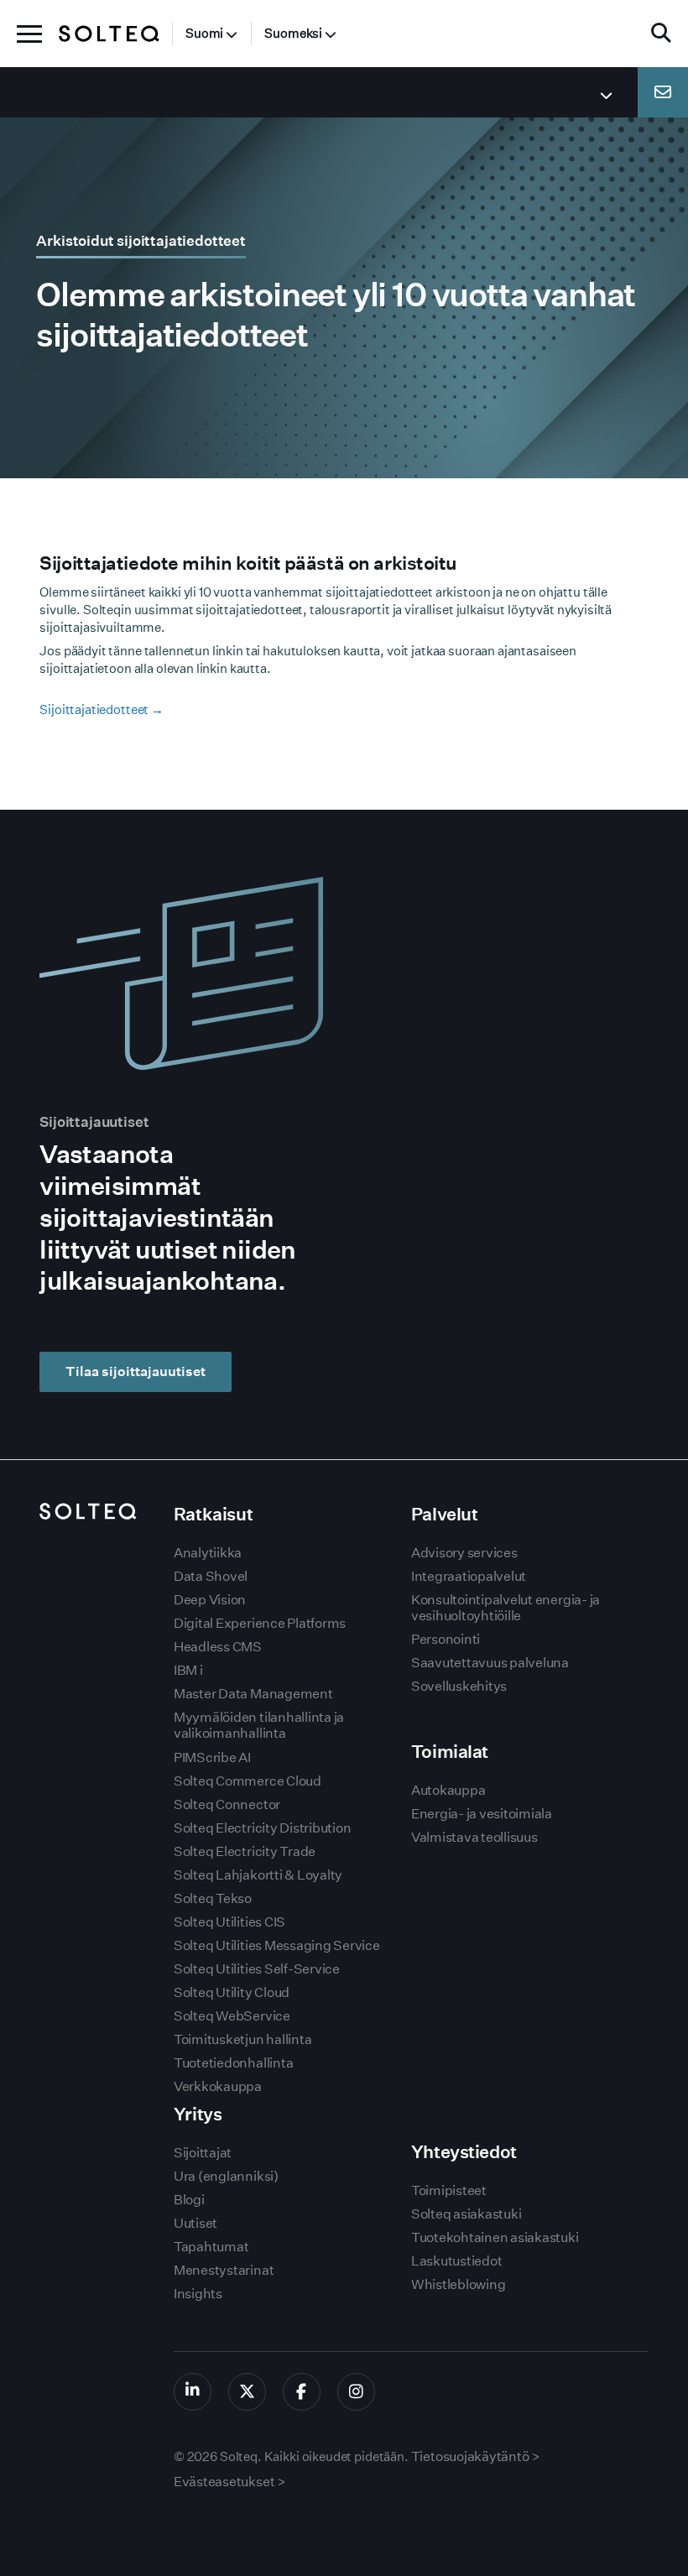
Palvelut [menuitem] (445, 1514)
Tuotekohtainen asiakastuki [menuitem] (495, 2237)
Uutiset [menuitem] (195, 2223)
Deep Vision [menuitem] (210, 1600)
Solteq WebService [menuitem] (232, 2016)
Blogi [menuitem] (189, 2200)
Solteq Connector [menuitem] (227, 1804)
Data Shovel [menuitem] (211, 1576)
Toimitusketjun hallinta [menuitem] (242, 2039)
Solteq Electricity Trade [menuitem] (245, 1851)
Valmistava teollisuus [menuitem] (474, 1837)
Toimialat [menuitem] (450, 1752)
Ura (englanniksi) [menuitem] (226, 2176)
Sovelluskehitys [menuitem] (459, 1686)
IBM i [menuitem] (188, 1670)
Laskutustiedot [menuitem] (457, 2261)
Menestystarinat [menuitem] (224, 2270)
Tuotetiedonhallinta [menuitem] (233, 2063)
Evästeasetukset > (230, 2482)
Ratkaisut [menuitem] (213, 1514)
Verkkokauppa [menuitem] (218, 2086)
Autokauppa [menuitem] (448, 1790)
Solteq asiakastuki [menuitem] (466, 2214)
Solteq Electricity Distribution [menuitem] (263, 1828)
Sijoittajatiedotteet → (102, 709)
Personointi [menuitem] (446, 1639)
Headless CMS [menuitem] (218, 1647)
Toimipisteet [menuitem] (449, 2190)
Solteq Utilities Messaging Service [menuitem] (277, 1945)
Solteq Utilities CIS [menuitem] (229, 1922)
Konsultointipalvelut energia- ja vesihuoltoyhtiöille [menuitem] (506, 1608)
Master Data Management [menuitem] (253, 1694)
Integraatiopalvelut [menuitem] (469, 1576)
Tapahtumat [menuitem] (211, 2247)
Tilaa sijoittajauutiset (136, 1371)
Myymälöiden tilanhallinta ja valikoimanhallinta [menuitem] (259, 1725)
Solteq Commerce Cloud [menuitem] (248, 1781)
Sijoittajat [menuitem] (203, 2153)
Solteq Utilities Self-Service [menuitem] (257, 1969)
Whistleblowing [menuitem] (459, 2284)
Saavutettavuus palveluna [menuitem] (490, 1663)
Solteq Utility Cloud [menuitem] (232, 1992)
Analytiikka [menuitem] (208, 1553)
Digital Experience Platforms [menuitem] (260, 1623)
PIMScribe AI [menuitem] (212, 1757)
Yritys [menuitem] (198, 2114)
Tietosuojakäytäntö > (476, 2456)
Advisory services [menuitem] (464, 1553)
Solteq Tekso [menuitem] (213, 1898)
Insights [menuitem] (198, 2294)
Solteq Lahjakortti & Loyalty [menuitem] (258, 1875)
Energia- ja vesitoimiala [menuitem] (482, 1814)
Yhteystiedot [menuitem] (464, 2152)
